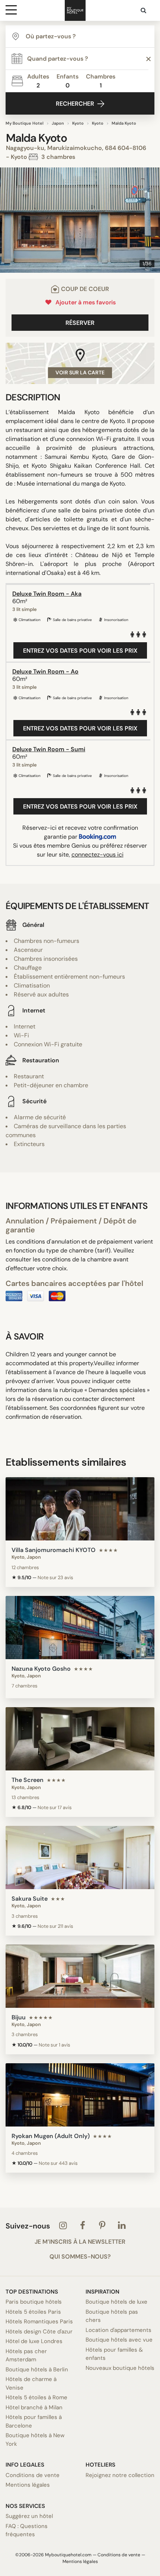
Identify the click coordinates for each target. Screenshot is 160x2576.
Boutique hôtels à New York (35, 2440)
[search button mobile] (144, 10)
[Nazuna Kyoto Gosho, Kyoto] (80, 1628)
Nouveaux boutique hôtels (120, 2368)
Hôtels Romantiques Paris (39, 2321)
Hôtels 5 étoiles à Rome (36, 2397)
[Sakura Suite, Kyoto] (80, 1857)
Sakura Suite (30, 1899)
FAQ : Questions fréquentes (27, 2530)
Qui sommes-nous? (80, 2257)
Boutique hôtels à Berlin (37, 2369)
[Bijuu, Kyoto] (80, 1976)
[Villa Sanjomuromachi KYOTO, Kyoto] (80, 1509)
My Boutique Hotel (25, 123)
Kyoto (78, 123)
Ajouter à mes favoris (84, 302)
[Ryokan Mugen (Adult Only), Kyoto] (80, 2095)
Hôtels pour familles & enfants (114, 2354)
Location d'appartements (119, 2330)
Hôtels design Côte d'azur (39, 2332)
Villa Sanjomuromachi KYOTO (54, 1550)
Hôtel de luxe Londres (34, 2341)
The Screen (28, 1780)
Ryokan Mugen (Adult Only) (51, 2136)
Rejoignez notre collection (120, 2475)
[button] (9, 220)
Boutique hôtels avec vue (119, 2340)
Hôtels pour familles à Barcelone (34, 2421)
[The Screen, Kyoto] (80, 1739)
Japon (58, 123)
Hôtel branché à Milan (34, 2407)
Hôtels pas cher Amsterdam (26, 2356)
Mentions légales (28, 2485)
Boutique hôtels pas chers (112, 2316)
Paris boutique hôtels (34, 2302)
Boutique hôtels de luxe (116, 2302)
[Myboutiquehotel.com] (75, 10)
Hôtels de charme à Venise (31, 2383)
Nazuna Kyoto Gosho (41, 1669)
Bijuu (19, 2017)
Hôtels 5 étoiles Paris (33, 2312)
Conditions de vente (33, 2475)
